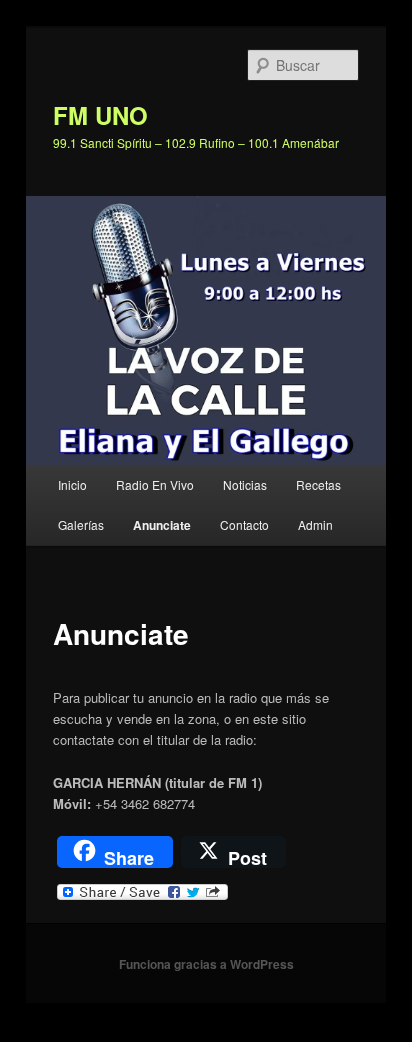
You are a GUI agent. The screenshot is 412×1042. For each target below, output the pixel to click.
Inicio (72, 484)
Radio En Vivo (155, 484)
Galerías (81, 524)
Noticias (245, 484)
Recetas (318, 484)
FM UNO (100, 115)
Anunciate (162, 525)
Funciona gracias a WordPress (206, 964)
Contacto (244, 524)
